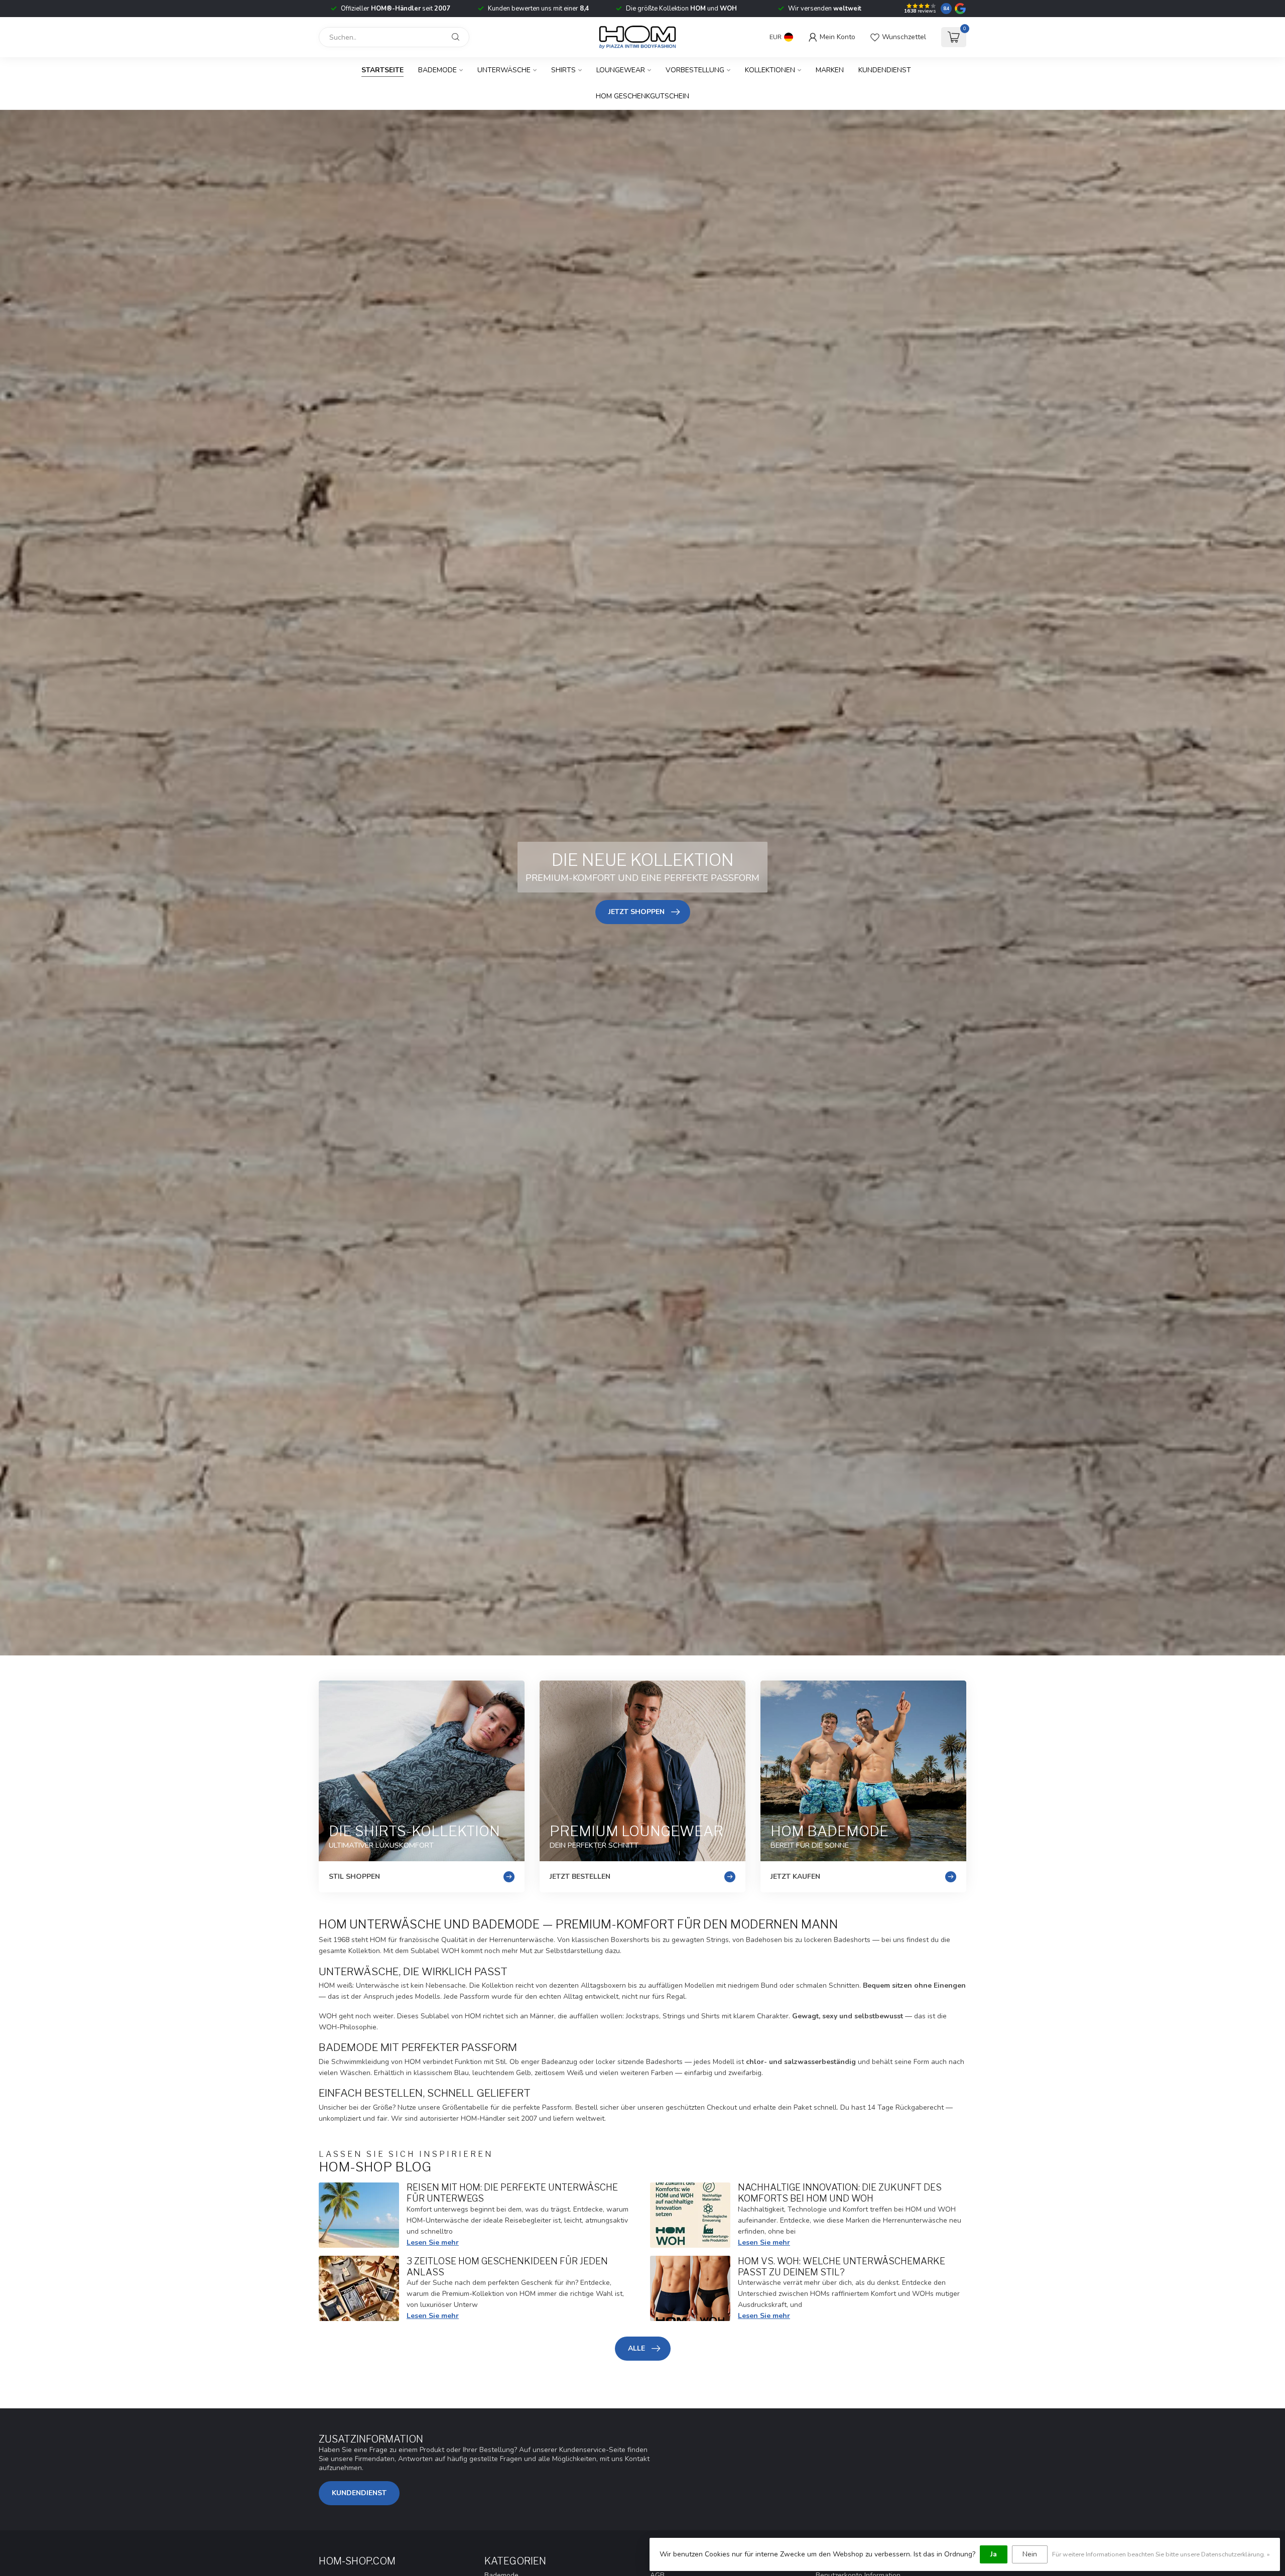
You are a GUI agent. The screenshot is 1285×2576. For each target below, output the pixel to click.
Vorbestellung (695, 70)
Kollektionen (770, 70)
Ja (994, 2554)
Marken (830, 70)
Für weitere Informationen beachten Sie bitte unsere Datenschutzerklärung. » (1161, 2554)
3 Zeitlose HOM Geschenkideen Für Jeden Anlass (507, 2266)
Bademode (437, 70)
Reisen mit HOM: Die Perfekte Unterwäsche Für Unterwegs (512, 2193)
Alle (636, 2348)
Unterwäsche (504, 70)
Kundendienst (885, 70)
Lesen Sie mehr (433, 2242)
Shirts (563, 70)
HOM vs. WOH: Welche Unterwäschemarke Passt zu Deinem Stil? (842, 2266)
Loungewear (621, 70)
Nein (1030, 2554)
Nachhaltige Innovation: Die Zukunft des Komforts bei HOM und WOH (840, 2193)
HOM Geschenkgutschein (642, 96)
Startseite (382, 70)
